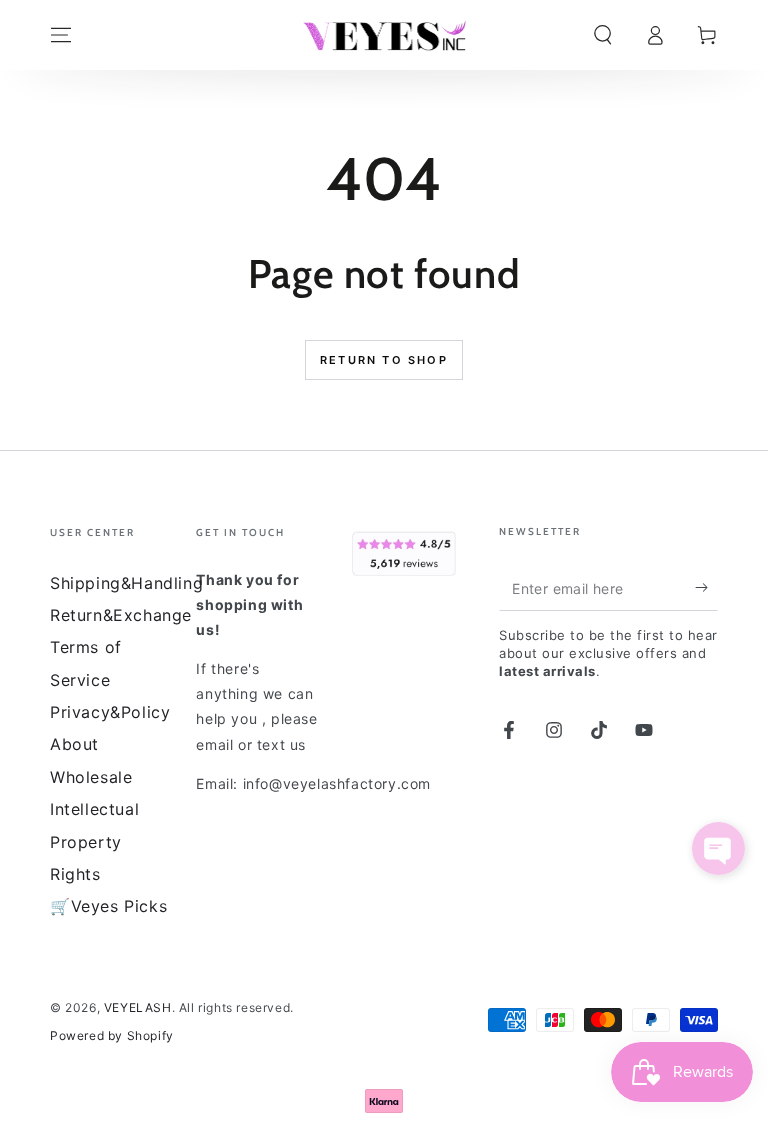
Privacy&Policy (110, 712)
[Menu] (61, 35)
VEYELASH (138, 1007)
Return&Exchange (121, 615)
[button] (603, 35)
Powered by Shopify (112, 1035)
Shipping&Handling (126, 583)
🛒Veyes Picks (108, 906)
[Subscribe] (706, 588)
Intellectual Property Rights (94, 841)
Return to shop (384, 360)
